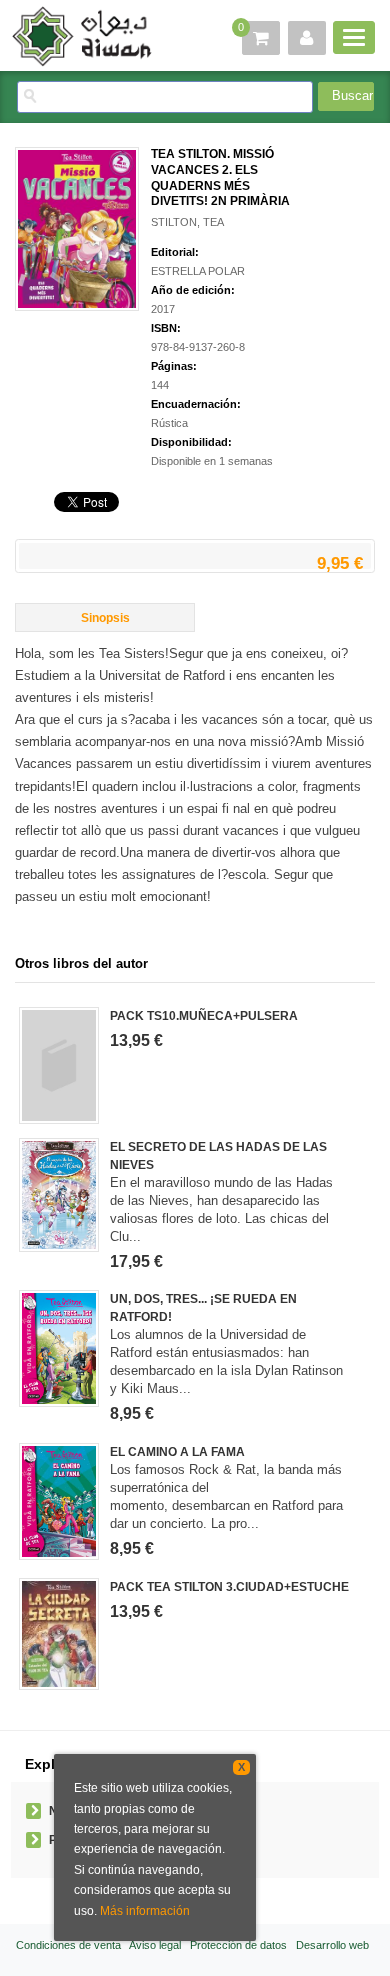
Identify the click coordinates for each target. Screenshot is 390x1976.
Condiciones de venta (68, 1945)
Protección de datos (238, 1945)
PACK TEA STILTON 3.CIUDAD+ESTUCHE (229, 1587)
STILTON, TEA (187, 222)
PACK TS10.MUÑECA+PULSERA (204, 1016)
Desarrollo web (332, 1945)
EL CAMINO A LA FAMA (177, 1452)
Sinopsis (105, 618)
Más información (145, 1911)
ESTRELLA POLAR (198, 271)
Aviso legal (155, 1945)
